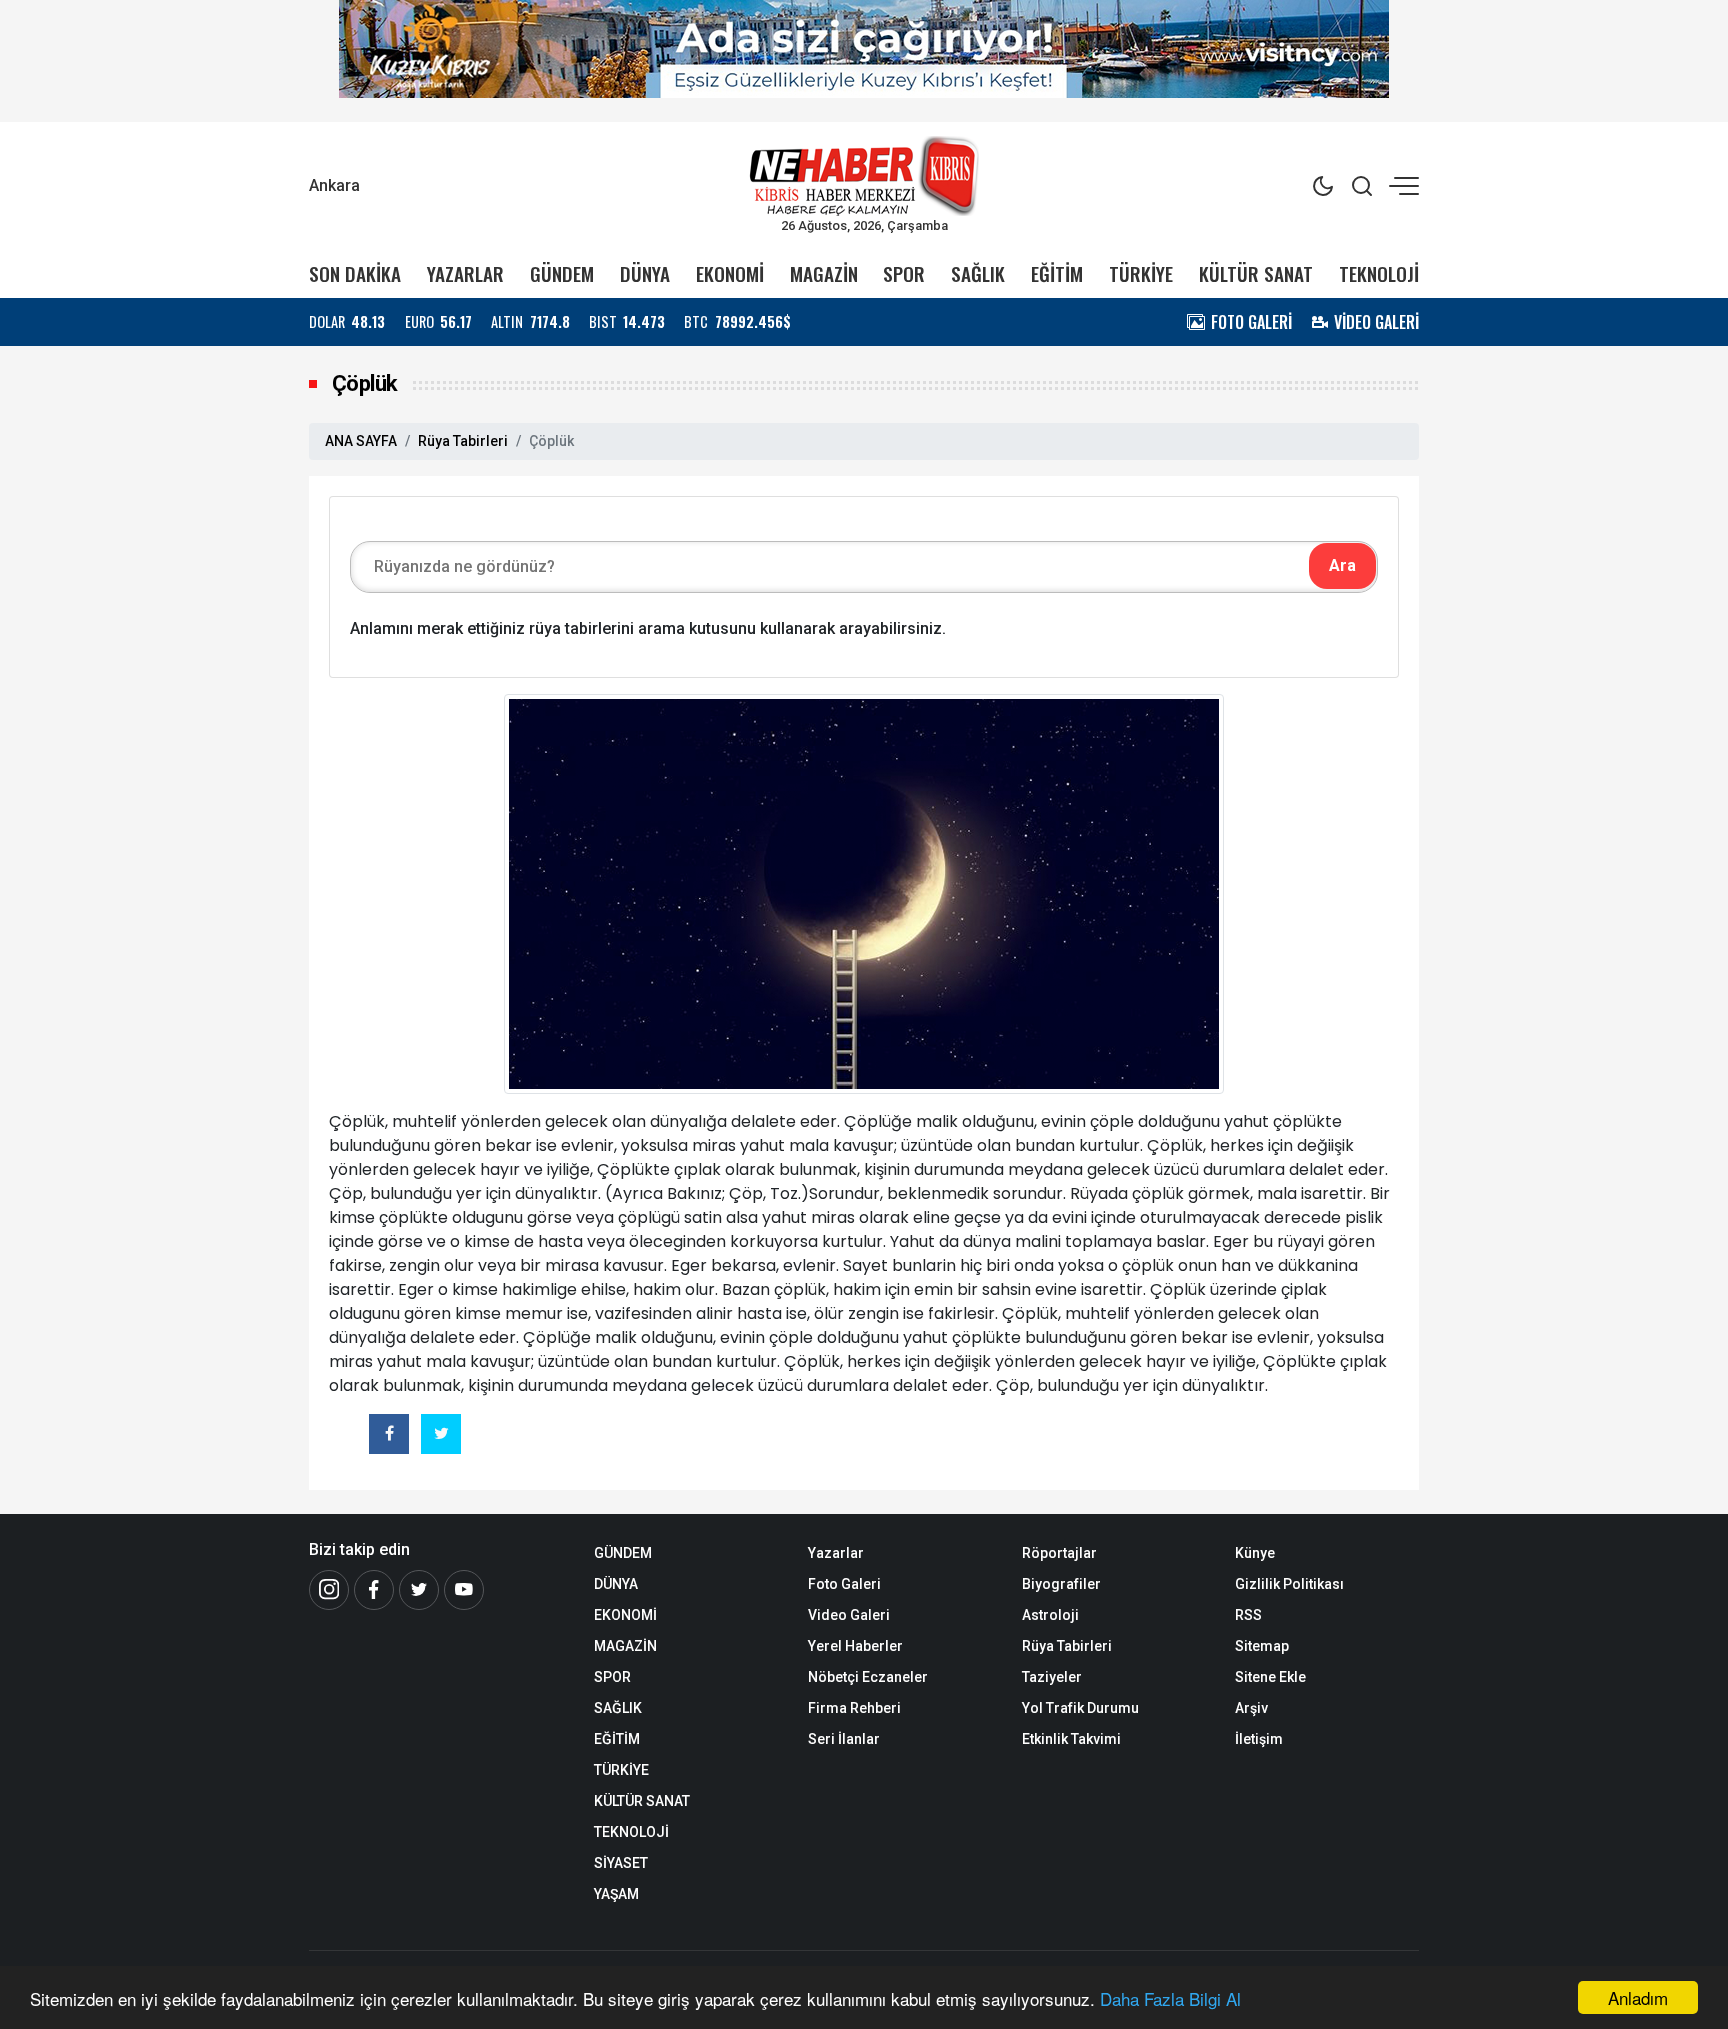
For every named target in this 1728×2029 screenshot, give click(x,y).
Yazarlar (836, 1553)
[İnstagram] (329, 1590)
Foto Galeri (844, 1584)
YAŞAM (616, 1894)
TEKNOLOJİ (1379, 273)
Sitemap (1262, 1646)
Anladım (1638, 1997)
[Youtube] (464, 1590)
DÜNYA (645, 273)
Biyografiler (1061, 1584)
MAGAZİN (824, 273)
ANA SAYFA (361, 441)
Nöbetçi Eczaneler (868, 1677)
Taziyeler (1052, 1677)
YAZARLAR (465, 273)
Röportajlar (1059, 1553)
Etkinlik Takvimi (1071, 1739)
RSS (1248, 1615)
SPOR (904, 273)
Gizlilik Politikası (1289, 1584)
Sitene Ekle (1270, 1677)
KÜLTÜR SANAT (1256, 273)
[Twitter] (419, 1590)
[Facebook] (374, 1590)
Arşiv (1251, 1708)
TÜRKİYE (1141, 273)
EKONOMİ (730, 273)
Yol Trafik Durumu (1080, 1708)
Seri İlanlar (844, 1739)
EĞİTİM (1057, 273)
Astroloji (1050, 1615)
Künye (1255, 1553)
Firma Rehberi (854, 1708)
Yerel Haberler (855, 1646)
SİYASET (621, 1863)
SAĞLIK (978, 273)
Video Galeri (849, 1615)
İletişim (1259, 1739)
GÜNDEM (562, 273)
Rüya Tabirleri (463, 441)
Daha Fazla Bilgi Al (1170, 1998)
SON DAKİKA (355, 273)
